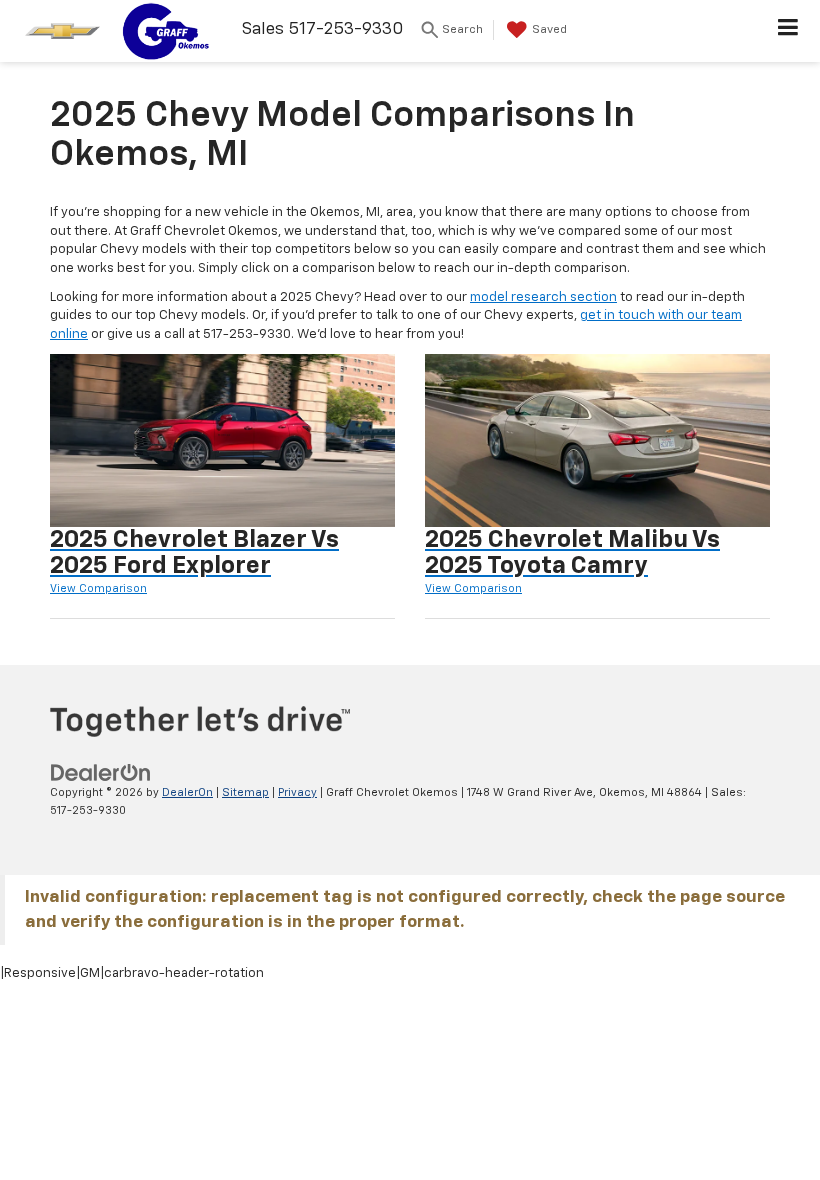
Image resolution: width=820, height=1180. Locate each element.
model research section (543, 297)
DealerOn (187, 792)
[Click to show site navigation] (788, 31)
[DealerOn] (101, 772)
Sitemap (245, 792)
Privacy (297, 792)
